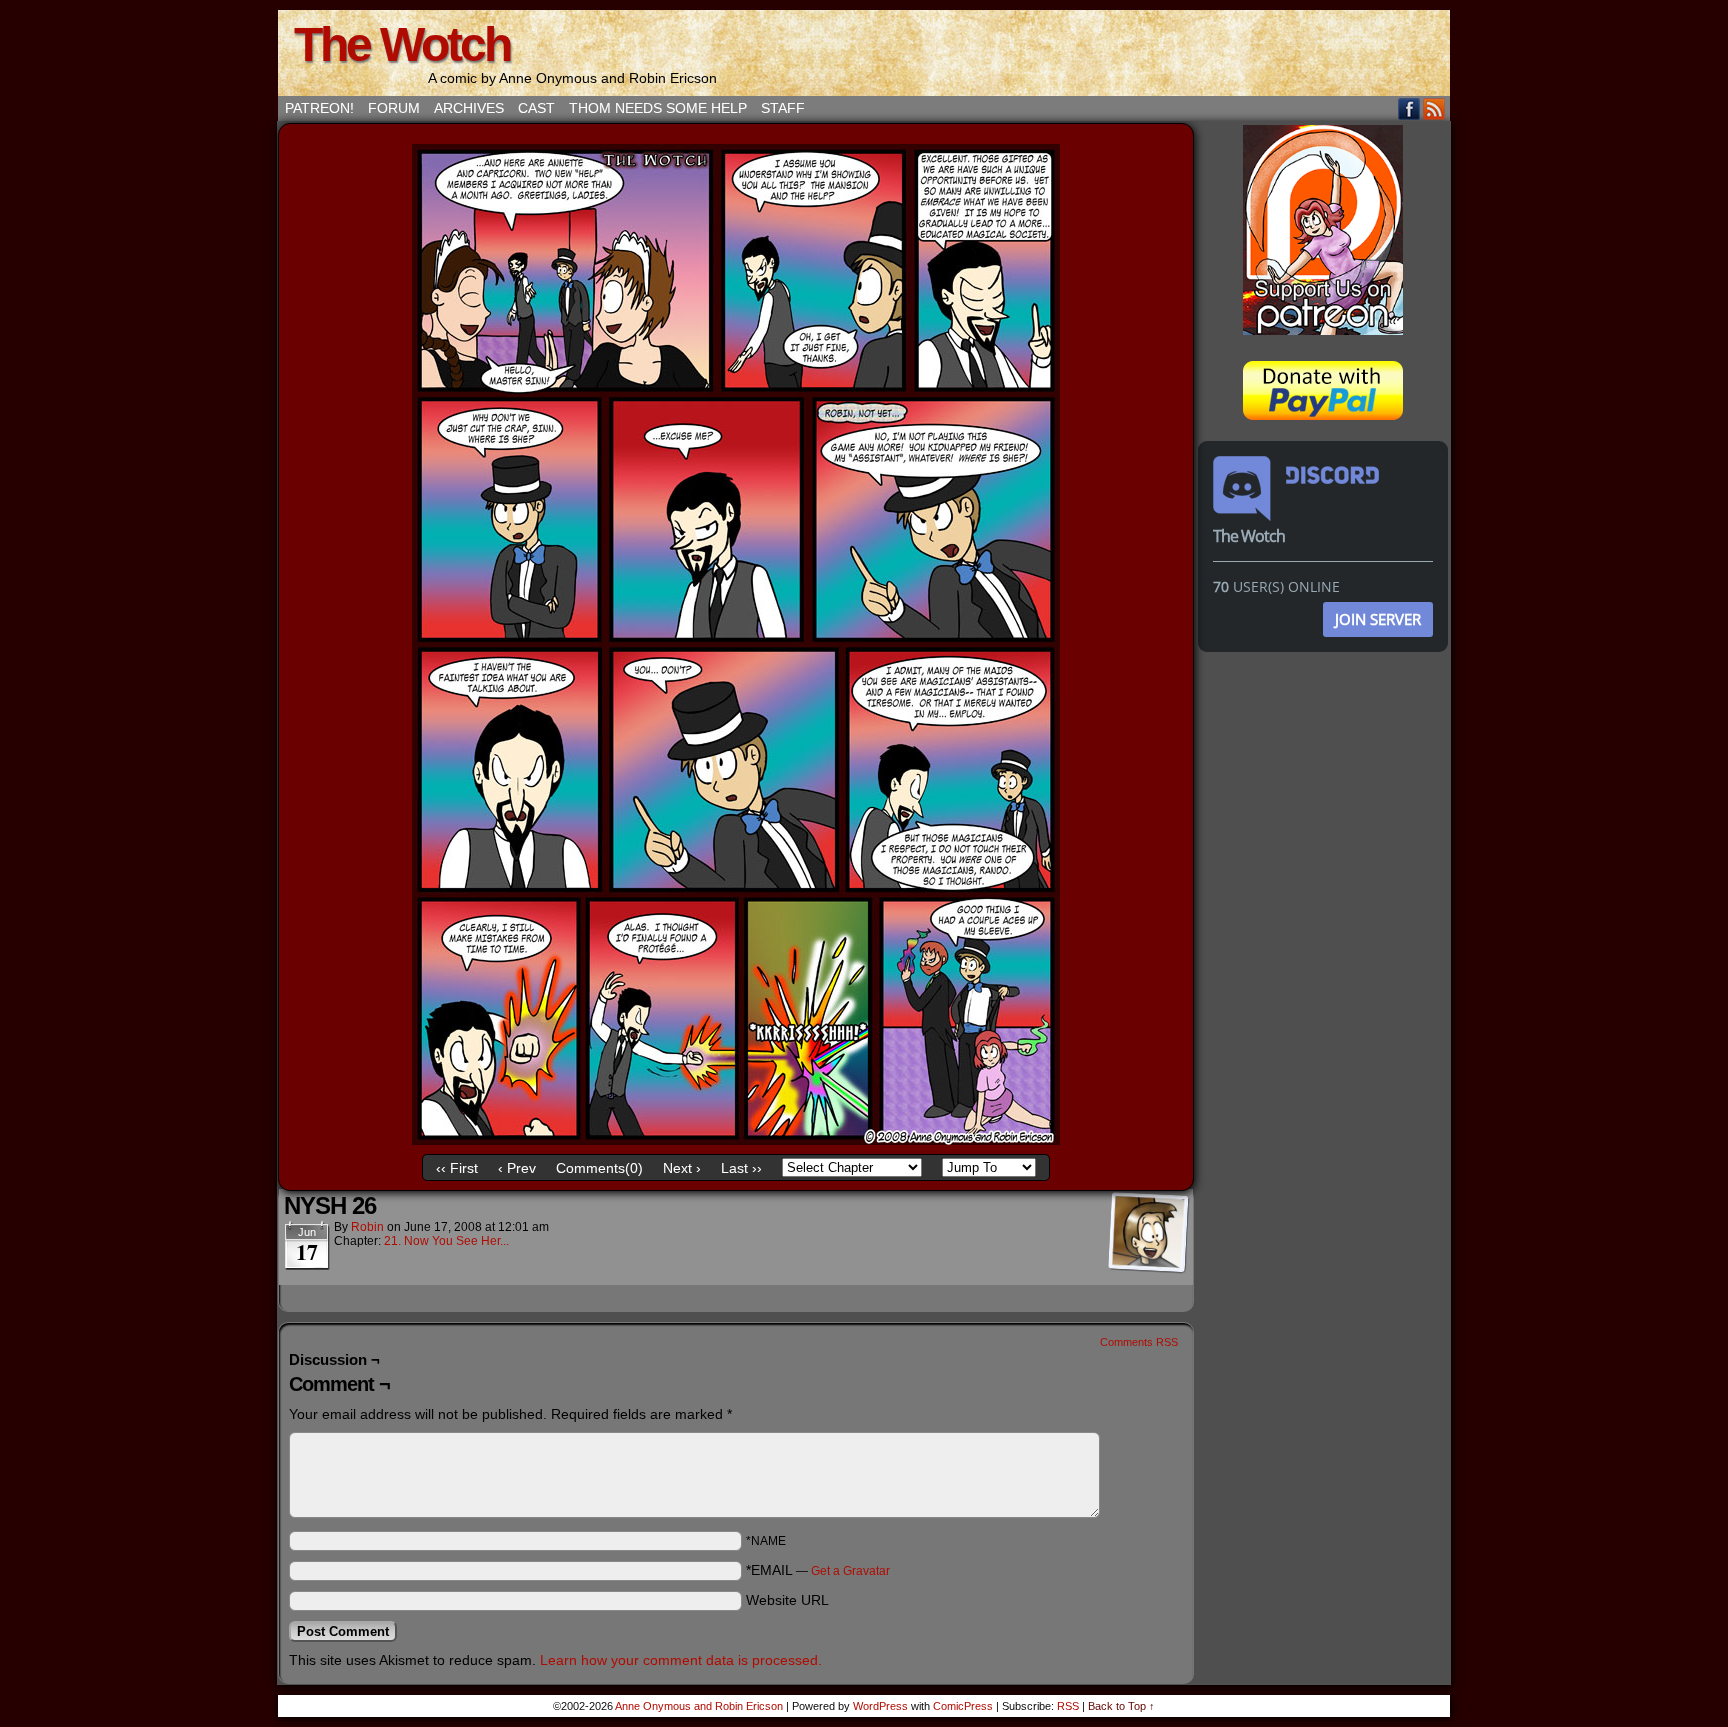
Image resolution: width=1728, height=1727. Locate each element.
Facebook (1409, 108)
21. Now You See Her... (446, 1241)
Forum (394, 108)
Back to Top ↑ (1121, 1706)
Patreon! (319, 108)
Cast (536, 108)
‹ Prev (517, 1168)
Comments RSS (1139, 1342)
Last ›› (741, 1168)
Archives (469, 108)
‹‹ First (457, 1168)
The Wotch (402, 44)
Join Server (1378, 619)
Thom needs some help (658, 108)
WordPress (880, 1706)
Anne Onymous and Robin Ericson (699, 1706)
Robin (367, 1227)
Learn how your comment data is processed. (681, 1660)
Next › (682, 1168)
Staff (783, 108)
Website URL (787, 1600)
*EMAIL (818, 1570)
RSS (1434, 108)
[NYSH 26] (736, 1140)
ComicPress (963, 1706)
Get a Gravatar (850, 1571)
